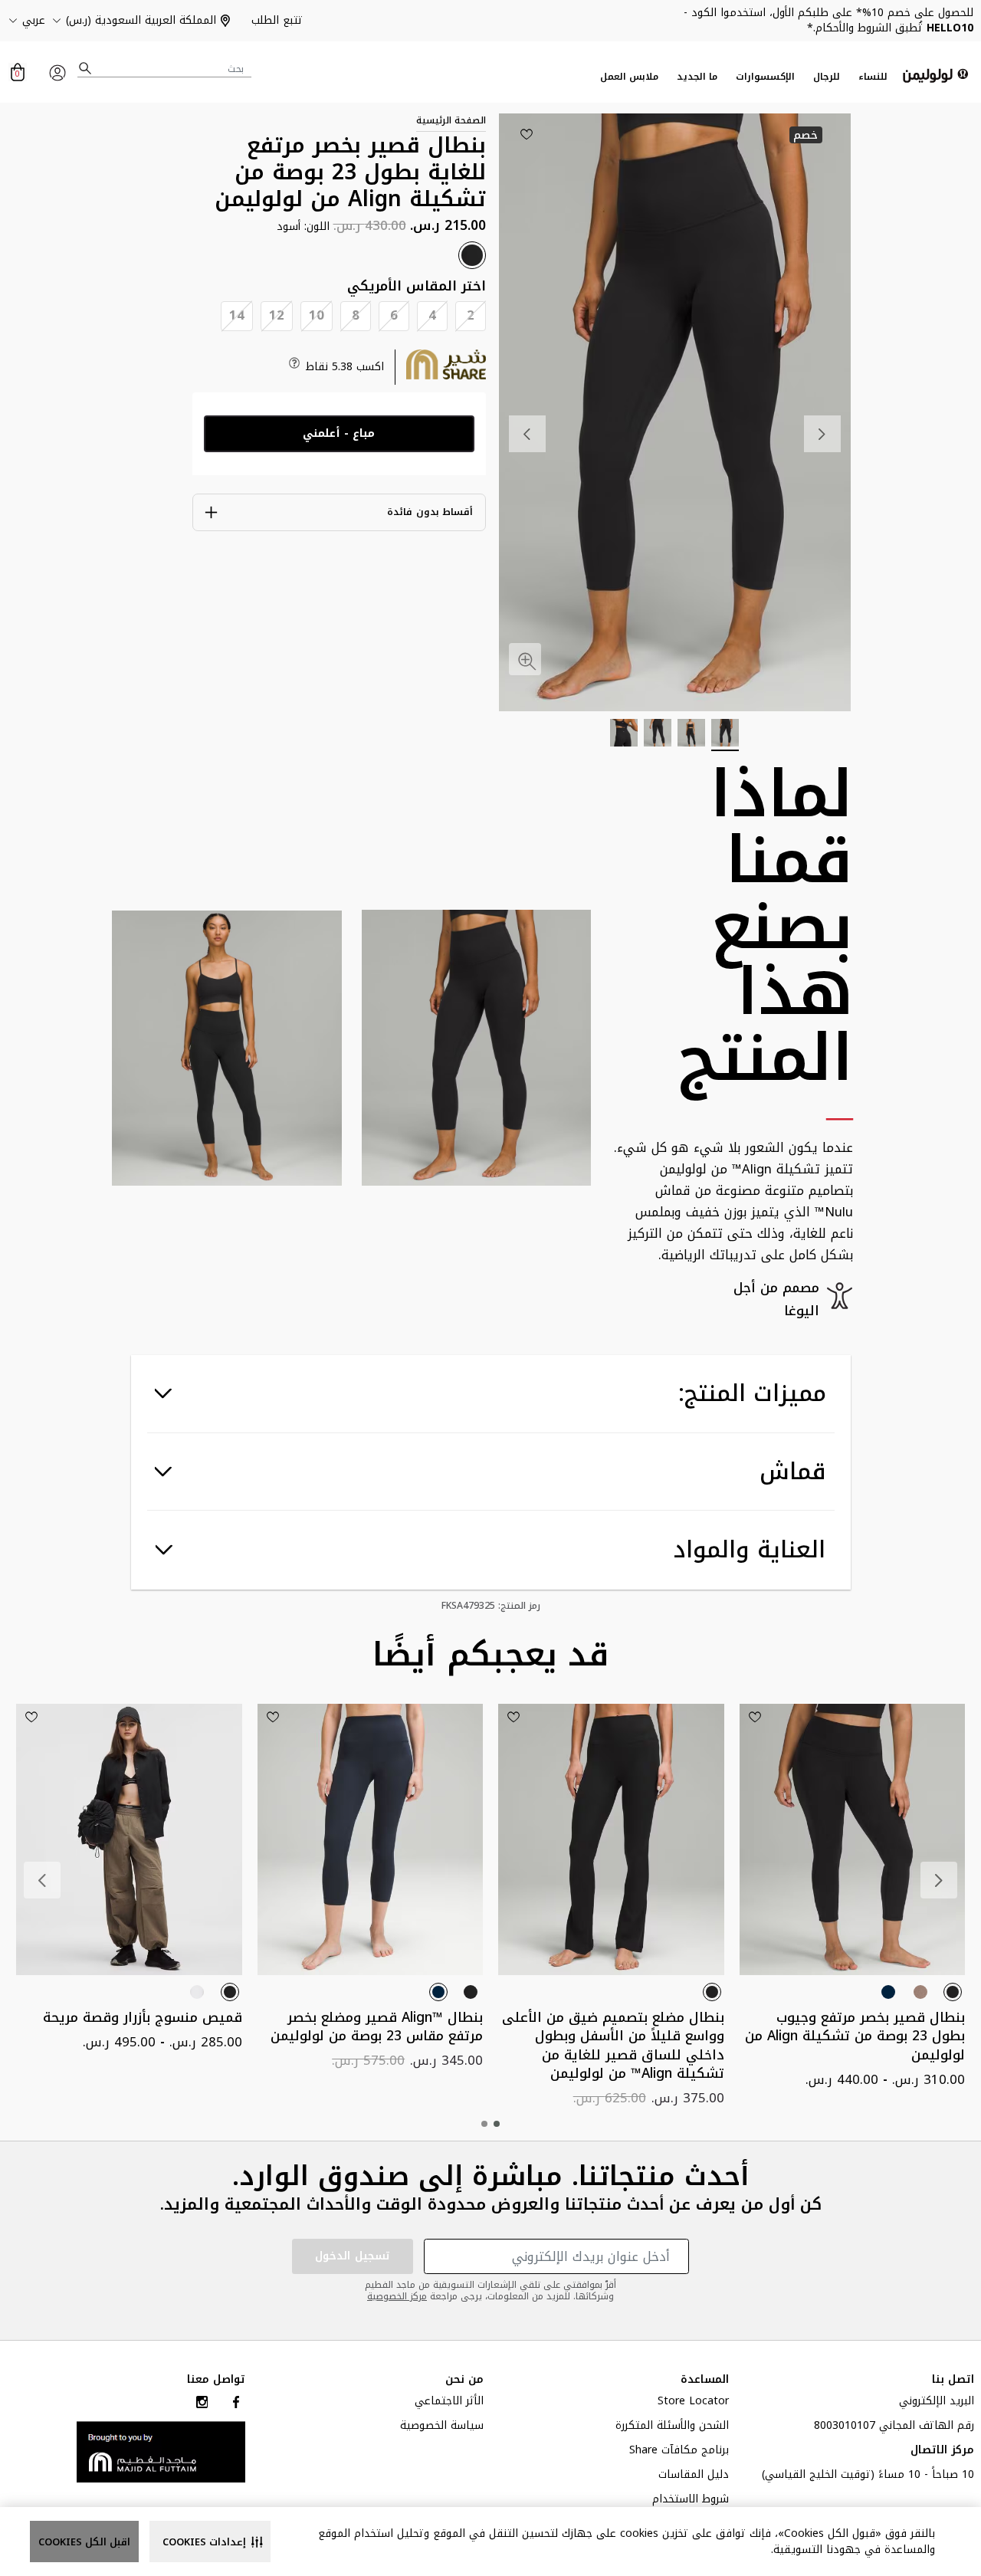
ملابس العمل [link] (629, 77)
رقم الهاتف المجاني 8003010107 (894, 2427)
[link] (161, 2451)
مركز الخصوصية (397, 2296)
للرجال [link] (827, 77)
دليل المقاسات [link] (694, 2476)
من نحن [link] (464, 2380)
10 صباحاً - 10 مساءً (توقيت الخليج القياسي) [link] (868, 2476)
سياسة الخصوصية (442, 2427)
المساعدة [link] (705, 2380)
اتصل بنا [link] (953, 2380)
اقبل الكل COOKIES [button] (84, 2542)
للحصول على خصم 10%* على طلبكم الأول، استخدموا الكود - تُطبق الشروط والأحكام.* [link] (828, 20)
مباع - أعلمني (339, 433)
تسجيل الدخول (353, 2256)
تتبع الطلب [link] (277, 20)
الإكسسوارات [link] (765, 77)
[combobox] (165, 69)
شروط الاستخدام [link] (691, 2501)
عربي (34, 21)
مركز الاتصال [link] (942, 2452)
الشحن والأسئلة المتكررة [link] (672, 2427)
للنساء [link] (873, 77)
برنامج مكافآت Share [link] (679, 2452)
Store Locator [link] (693, 2403)
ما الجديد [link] (697, 77)
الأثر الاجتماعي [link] (449, 2403)
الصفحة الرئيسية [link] (451, 120)
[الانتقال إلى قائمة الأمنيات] (527, 134)
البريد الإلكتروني (937, 2403)
